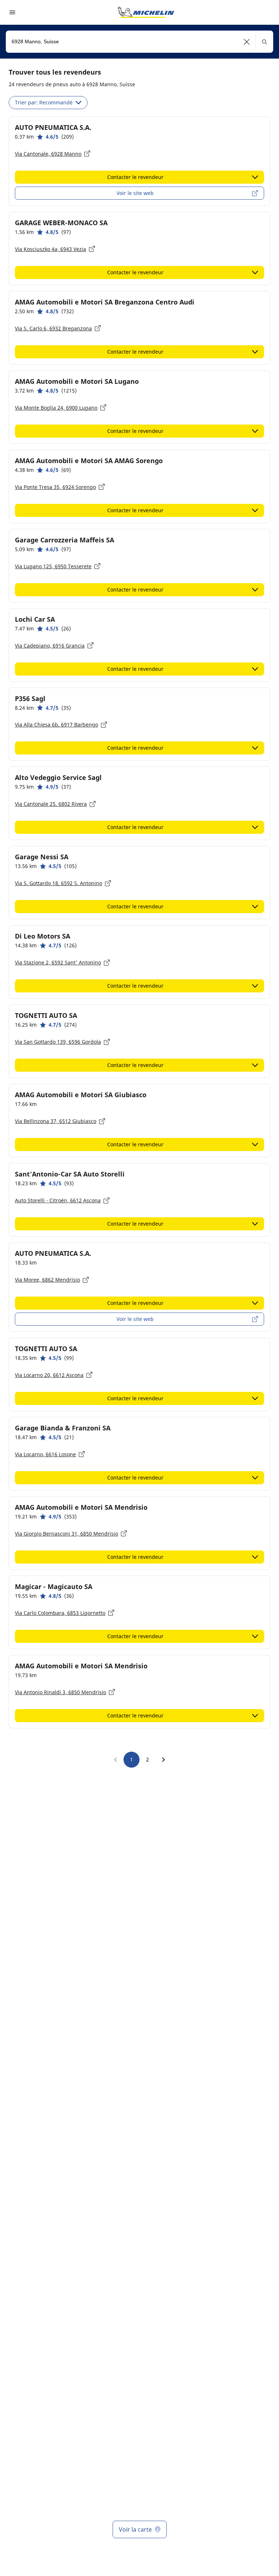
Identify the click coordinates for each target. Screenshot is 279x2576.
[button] (247, 42)
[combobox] (139, 42)
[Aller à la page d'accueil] (146, 12)
